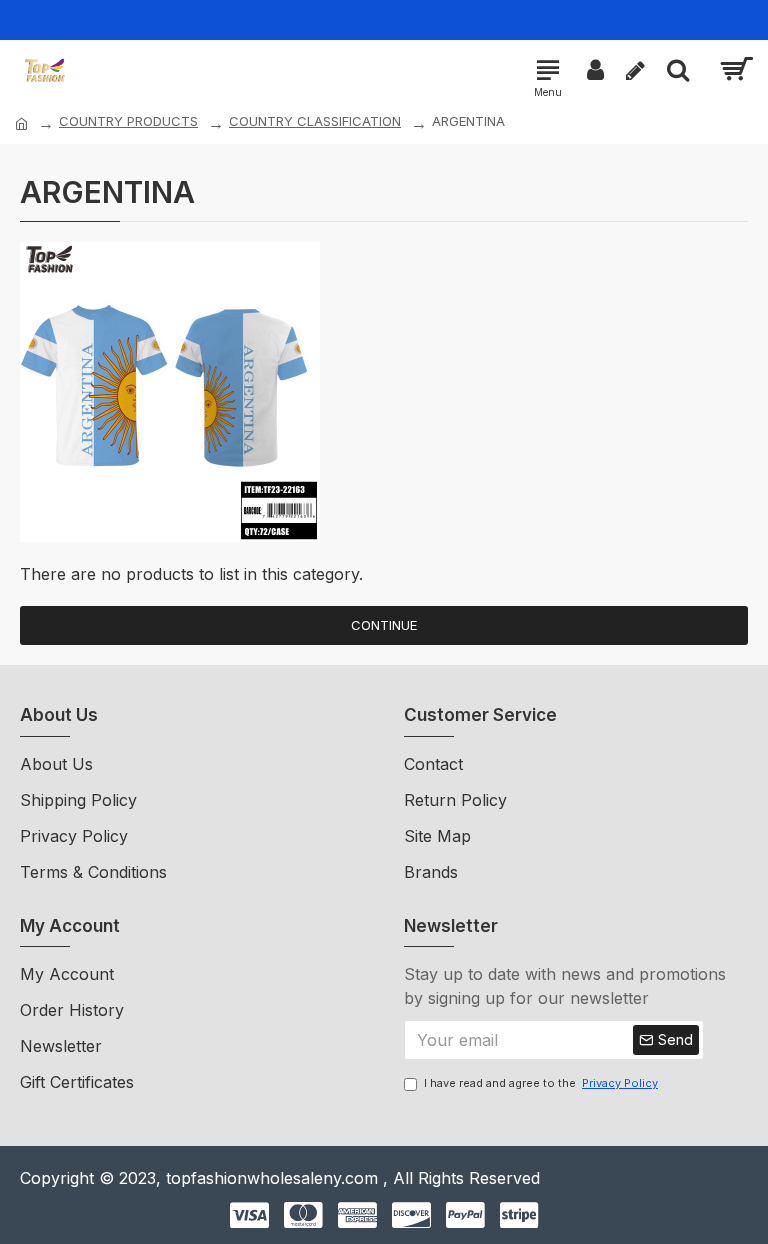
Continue (384, 625)
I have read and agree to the (541, 1083)
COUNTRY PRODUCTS (128, 121)
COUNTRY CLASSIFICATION (315, 121)
